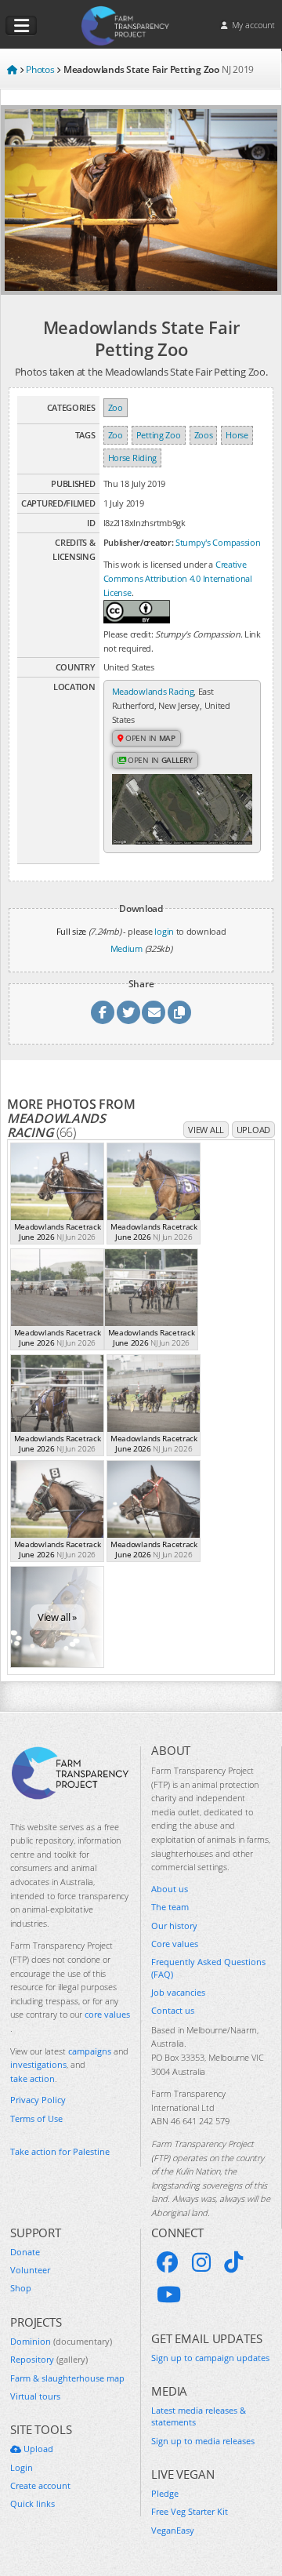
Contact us (173, 2010)
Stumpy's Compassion (218, 542)
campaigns (90, 2051)
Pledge (165, 2493)
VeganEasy (173, 2530)
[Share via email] (154, 1012)
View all (206, 1130)
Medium (127, 948)
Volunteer (30, 2270)
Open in (149, 738)
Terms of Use (36, 2118)
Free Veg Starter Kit (190, 2511)
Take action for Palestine (60, 2151)
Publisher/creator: (139, 542)
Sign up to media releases (203, 2441)
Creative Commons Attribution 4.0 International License (178, 578)
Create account (40, 2485)
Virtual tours (35, 2396)
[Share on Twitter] (128, 1012)
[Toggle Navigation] (21, 26)
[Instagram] (201, 2262)
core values (107, 2014)
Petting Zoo (159, 435)
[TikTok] (233, 2262)
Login (22, 2467)
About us (170, 1889)
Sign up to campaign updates (210, 2358)
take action (33, 2078)
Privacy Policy (38, 2100)
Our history (174, 1926)
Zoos (204, 435)
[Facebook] (168, 2262)
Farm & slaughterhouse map (67, 2378)
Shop (21, 2288)
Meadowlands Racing (153, 691)
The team (170, 1907)
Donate (25, 2252)
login (164, 931)
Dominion (61, 2341)
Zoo (116, 407)
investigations (38, 2064)
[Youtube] (169, 2294)
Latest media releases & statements (199, 2416)
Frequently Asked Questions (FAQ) (208, 1967)
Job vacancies (178, 1992)
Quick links (33, 2503)
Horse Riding (132, 458)
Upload (253, 1130)
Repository (49, 2359)
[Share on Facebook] (103, 1012)
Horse (237, 435)
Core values (175, 1944)
